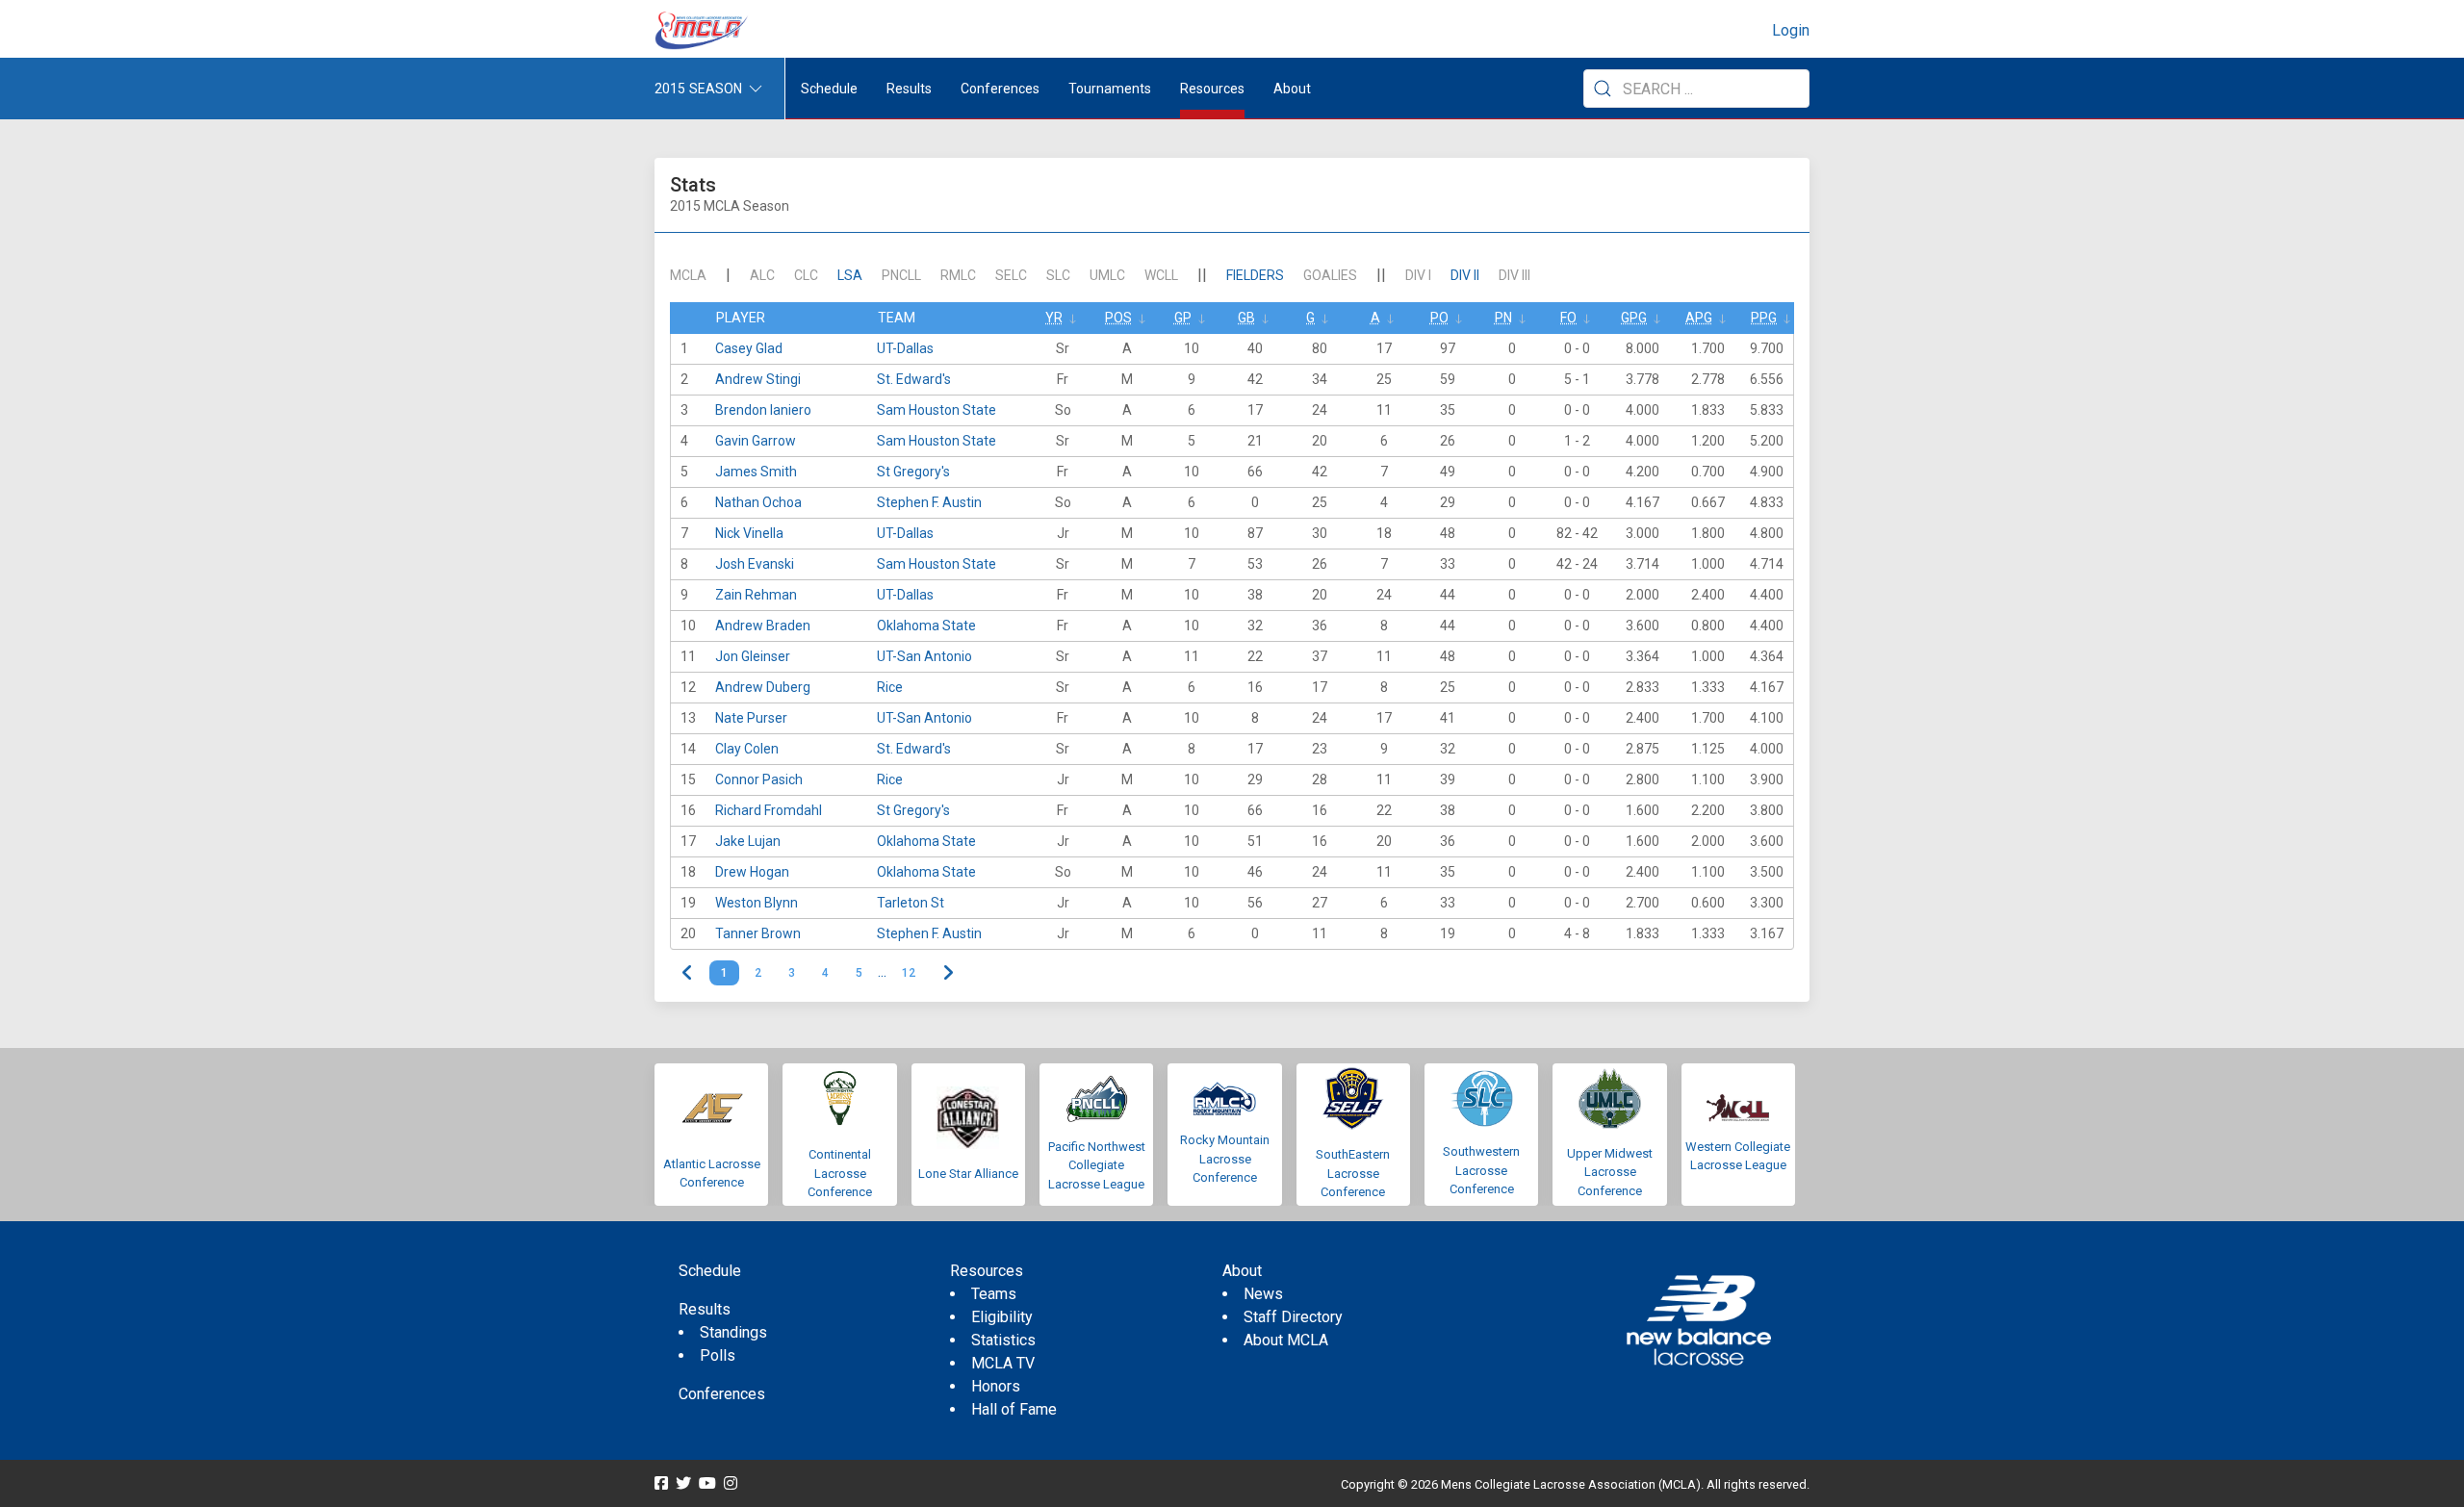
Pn (1503, 318)
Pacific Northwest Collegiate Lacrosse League (1097, 1165)
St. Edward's (914, 379)
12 (909, 973)
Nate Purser (751, 718)
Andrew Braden (763, 626)
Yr (1054, 318)
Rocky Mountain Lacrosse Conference (1225, 1159)
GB (1246, 318)
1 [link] (724, 973)
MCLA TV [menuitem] (1003, 1363)
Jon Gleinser (753, 656)
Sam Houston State (937, 410)
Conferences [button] (1000, 89)
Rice (890, 687)
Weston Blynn (757, 903)
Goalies (1330, 275)
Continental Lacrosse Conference (840, 1173)
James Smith (756, 472)
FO (1568, 318)
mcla (688, 275)
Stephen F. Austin (929, 502)
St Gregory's (913, 472)
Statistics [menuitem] (1003, 1340)
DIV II (1465, 275)
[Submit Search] (1603, 89)
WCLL (1161, 275)
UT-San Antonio (924, 656)
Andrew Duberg (763, 687)
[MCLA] (703, 31)
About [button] (1292, 89)
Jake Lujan (748, 841)
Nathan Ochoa (758, 502)
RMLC (958, 275)
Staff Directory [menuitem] (1293, 1317)
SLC (1058, 275)
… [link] (882, 973)
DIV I (1418, 275)
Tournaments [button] (1110, 89)
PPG (1764, 318)
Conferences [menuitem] (722, 1394)
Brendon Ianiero (763, 410)
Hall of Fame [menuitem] (1014, 1409)
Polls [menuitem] (718, 1355)
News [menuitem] (1263, 1294)
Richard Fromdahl (769, 810)
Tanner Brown (758, 933)
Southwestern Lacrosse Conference (1481, 1170)
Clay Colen (747, 749)
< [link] (688, 973)
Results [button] (909, 89)
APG (1699, 318)
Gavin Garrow (756, 441)
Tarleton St (911, 903)
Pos (1118, 318)
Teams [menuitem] (994, 1294)
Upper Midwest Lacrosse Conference (1610, 1172)
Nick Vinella (749, 533)
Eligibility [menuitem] (1002, 1317)
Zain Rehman (756, 595)
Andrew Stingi (758, 379)
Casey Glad (749, 348)
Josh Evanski (755, 564)
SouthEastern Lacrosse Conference (1353, 1173)
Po (1439, 318)
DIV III (1514, 275)
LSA (850, 275)
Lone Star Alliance (968, 1174)
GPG (1634, 318)
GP (1183, 318)
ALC (762, 275)
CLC (806, 275)
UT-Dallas (905, 348)
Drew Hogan (752, 872)
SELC (1011, 275)
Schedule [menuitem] (829, 89)
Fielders (1255, 275)
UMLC (1107, 275)
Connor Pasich (759, 779)
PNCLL (901, 275)
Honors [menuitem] (996, 1386)
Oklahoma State (926, 626)
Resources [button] (1212, 89)
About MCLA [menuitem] (1286, 1340)
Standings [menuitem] (733, 1332)
